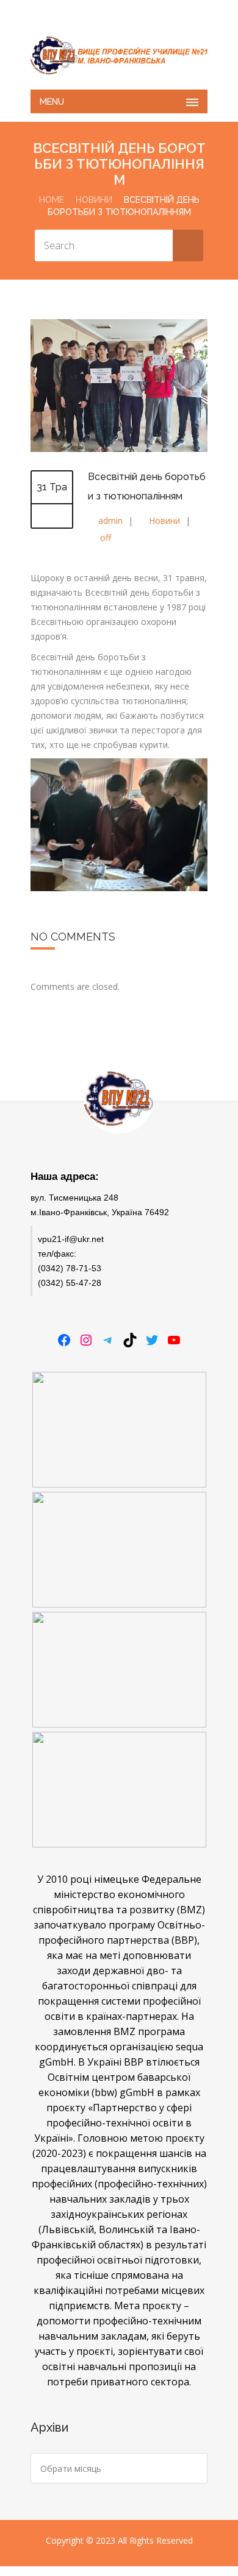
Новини (94, 200)
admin (110, 520)
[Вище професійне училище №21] (119, 55)
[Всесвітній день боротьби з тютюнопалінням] (119, 449)
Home (52, 200)
